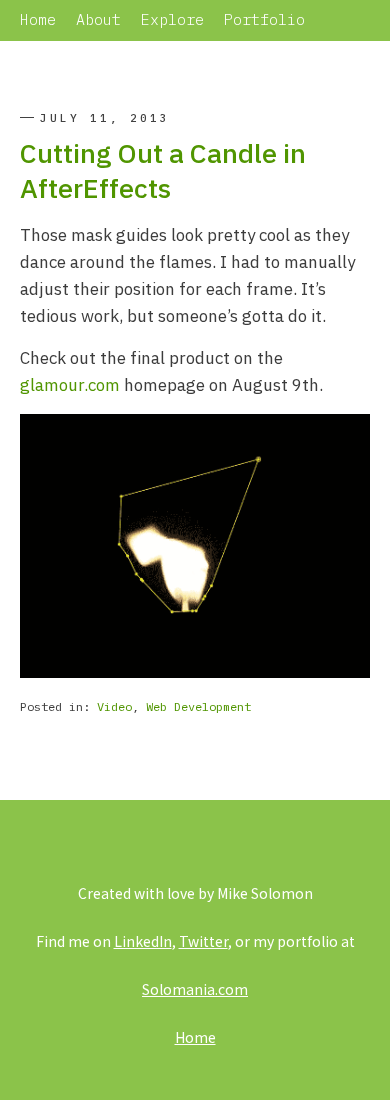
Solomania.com (195, 989)
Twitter (203, 941)
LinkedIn (143, 941)
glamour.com (70, 385)
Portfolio (264, 19)
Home (38, 19)
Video (114, 706)
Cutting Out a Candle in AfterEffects (163, 170)
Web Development (198, 706)
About (98, 19)
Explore (172, 19)
